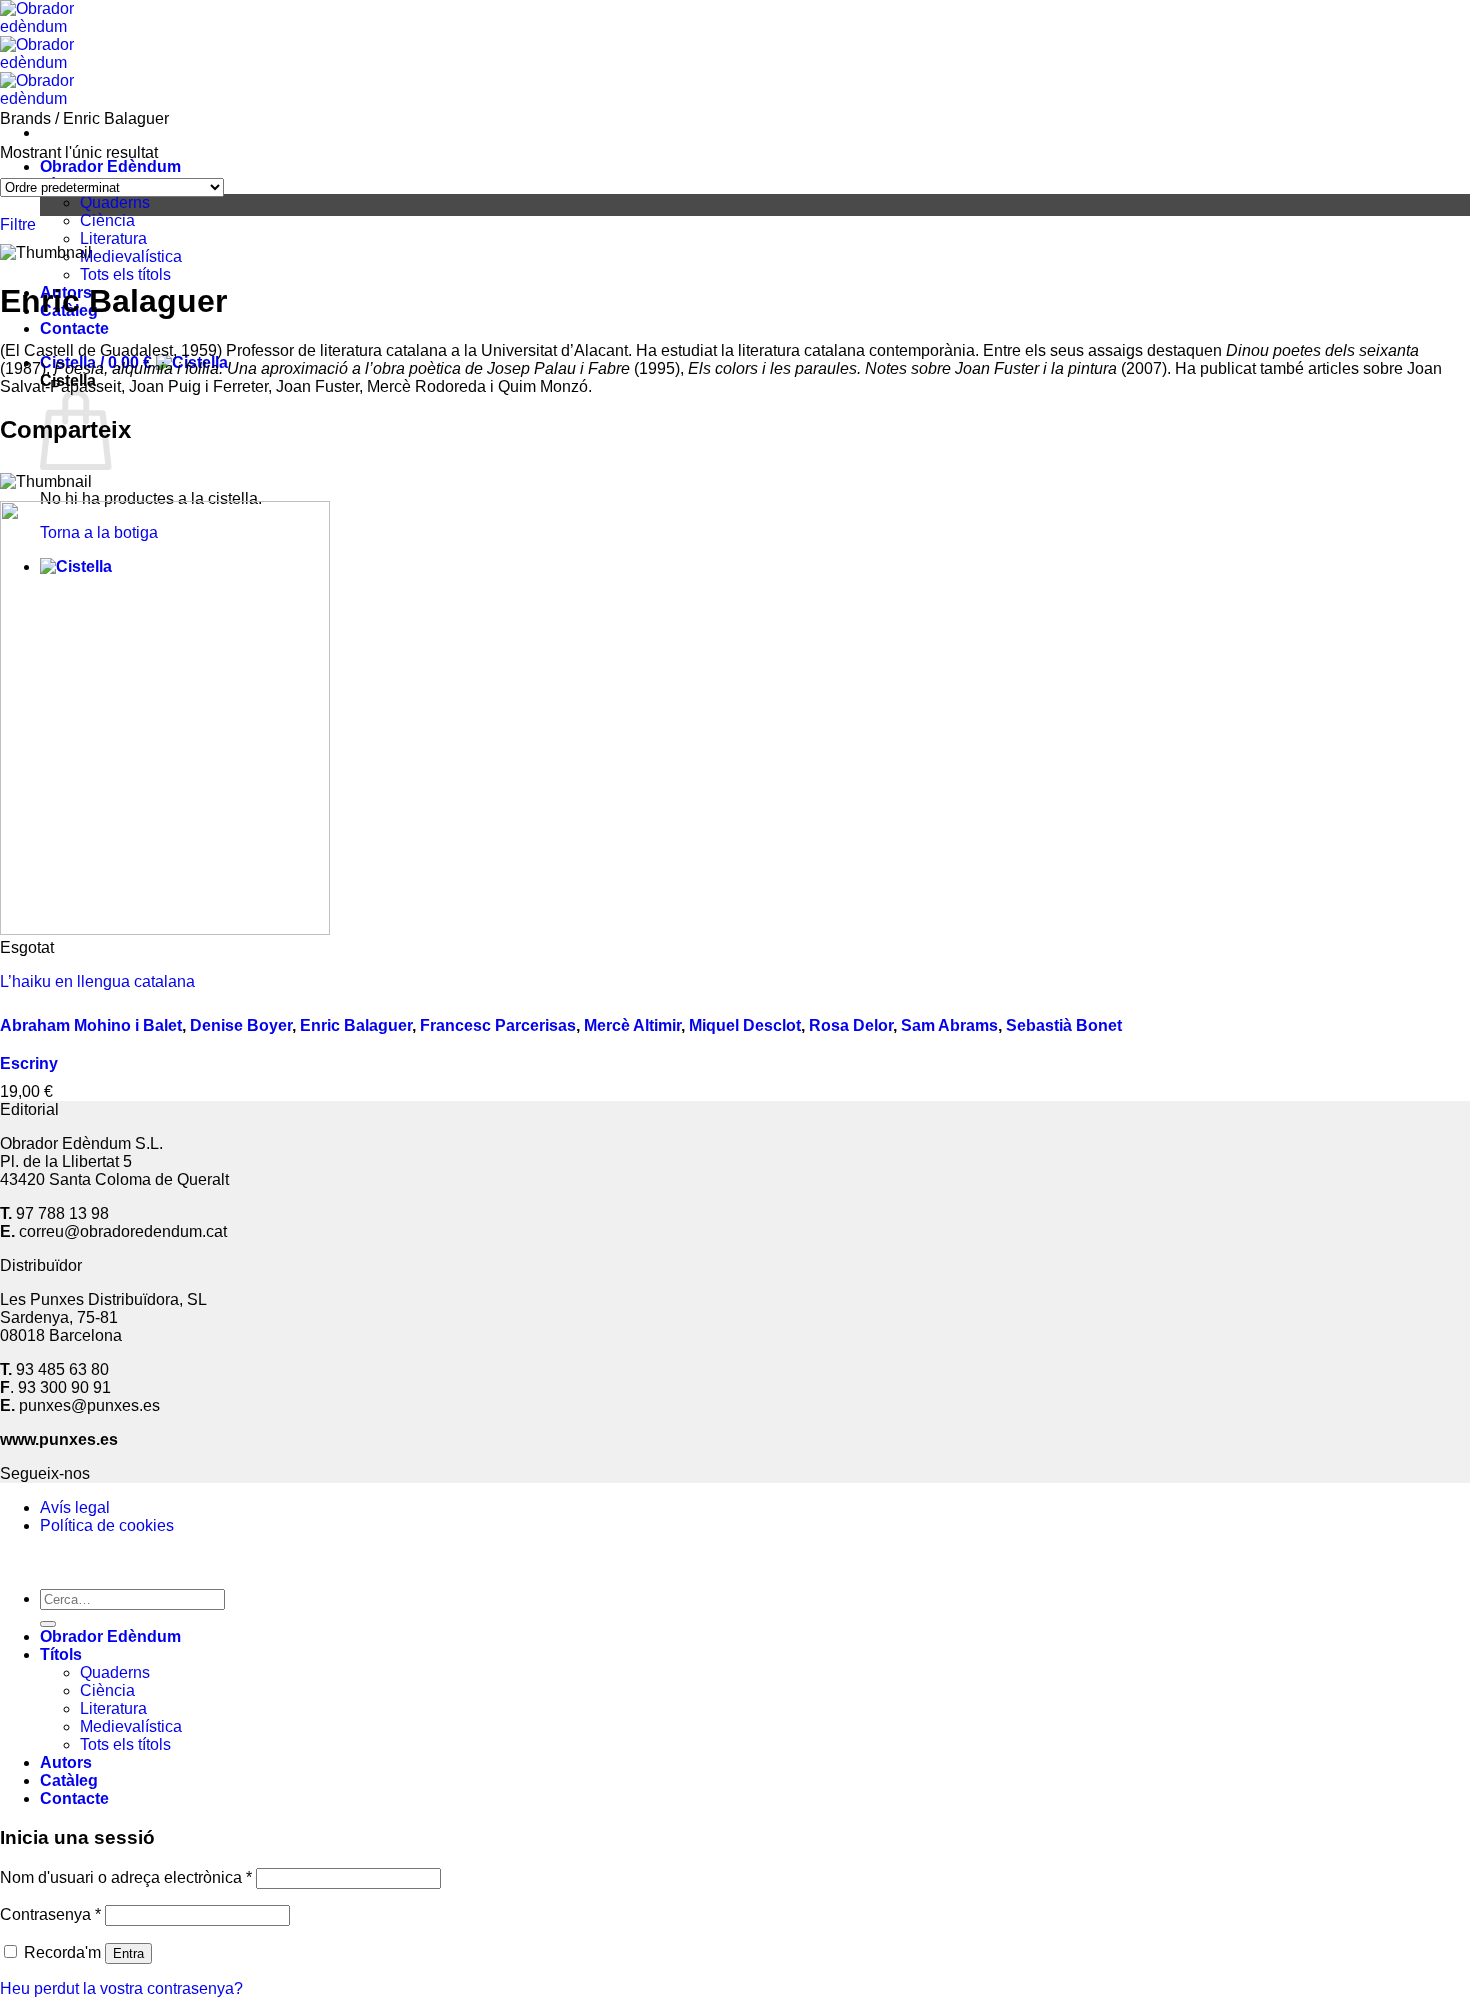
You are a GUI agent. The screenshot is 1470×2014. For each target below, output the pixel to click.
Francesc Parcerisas (498, 1025)
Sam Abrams (949, 1025)
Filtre (18, 224)
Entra (128, 1953)
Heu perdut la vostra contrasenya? (121, 1988)
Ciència (107, 220)
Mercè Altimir (632, 1025)
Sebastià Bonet (1064, 1025)
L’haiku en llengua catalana (97, 981)
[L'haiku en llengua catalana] (165, 929)
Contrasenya (50, 1914)
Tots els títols (125, 274)
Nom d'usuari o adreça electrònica (126, 1877)
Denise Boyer (241, 1025)
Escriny (29, 1063)
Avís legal (75, 1507)
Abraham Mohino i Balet (91, 1025)
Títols (61, 1654)
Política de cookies (107, 1525)
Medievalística (131, 256)
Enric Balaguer (356, 1025)
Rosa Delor (851, 1025)
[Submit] (48, 1624)
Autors (66, 1762)
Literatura (113, 238)
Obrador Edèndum (110, 166)
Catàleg (69, 1780)
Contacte (74, 328)
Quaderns (115, 202)
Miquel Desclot (745, 1025)
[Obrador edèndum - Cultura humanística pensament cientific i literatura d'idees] (45, 62)
